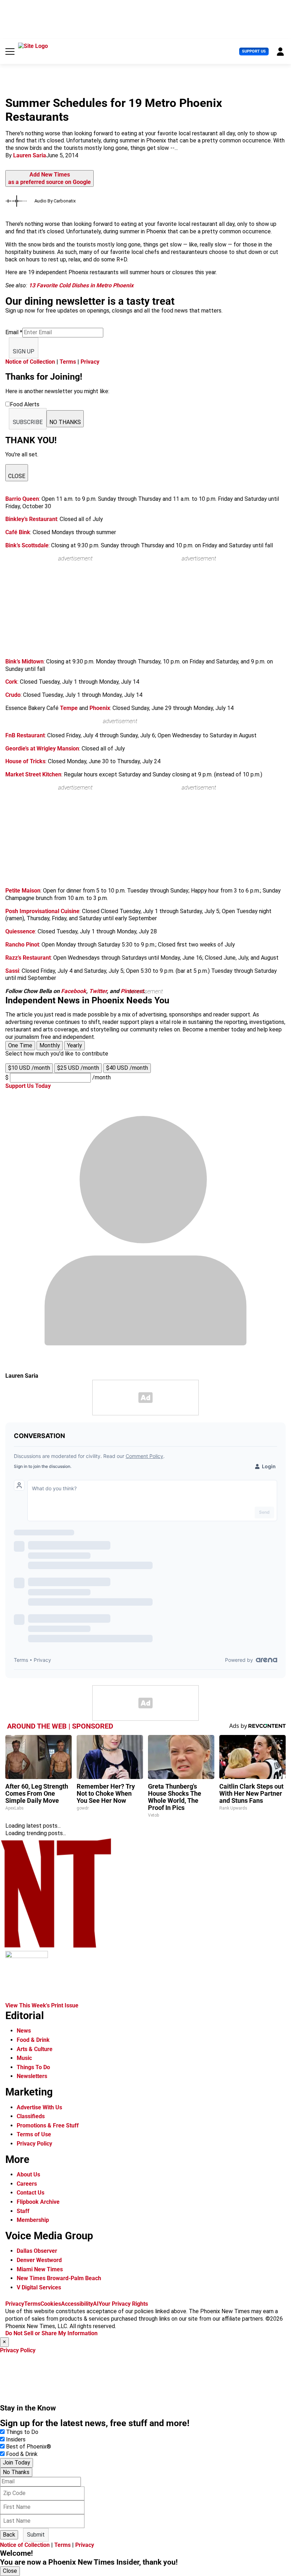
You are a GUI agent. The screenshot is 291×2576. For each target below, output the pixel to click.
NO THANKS (65, 422)
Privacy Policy (34, 2144)
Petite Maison (23, 891)
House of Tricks (25, 761)
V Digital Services (39, 2287)
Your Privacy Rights (123, 2304)
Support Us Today (28, 1086)
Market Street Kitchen (33, 774)
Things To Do (33, 2067)
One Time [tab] (20, 1045)
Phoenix (100, 708)
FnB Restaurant (25, 735)
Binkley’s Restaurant (31, 519)
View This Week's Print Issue (42, 2005)
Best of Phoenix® (29, 2447)
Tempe (69, 708)
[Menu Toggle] (10, 51)
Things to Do (22, 2432)
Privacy (90, 362)
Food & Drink (33, 2040)
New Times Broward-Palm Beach (59, 2278)
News (24, 2031)
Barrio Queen (22, 499)
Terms (68, 362)
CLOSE (17, 476)
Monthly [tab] (50, 1045)
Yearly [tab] (75, 1045)
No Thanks (16, 2472)
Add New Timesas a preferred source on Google (50, 178)
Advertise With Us (39, 2107)
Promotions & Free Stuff (48, 2125)
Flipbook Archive (38, 2202)
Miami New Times (40, 2269)
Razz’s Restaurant (28, 958)
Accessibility (77, 2304)
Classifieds (31, 2116)
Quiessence (20, 931)
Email (14, 332)
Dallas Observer (37, 2251)
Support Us (254, 51)
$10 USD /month (29, 1068)
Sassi (12, 971)
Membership (33, 2220)
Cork (11, 682)
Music (24, 2058)
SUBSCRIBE (28, 422)
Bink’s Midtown (24, 661)
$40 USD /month (127, 1068)
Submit (36, 2535)
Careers (27, 2184)
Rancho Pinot (22, 945)
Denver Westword (39, 2260)
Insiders (16, 2439)
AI (96, 2304)
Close (10, 2571)
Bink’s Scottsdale (27, 545)
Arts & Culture (35, 2049)
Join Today (17, 2463)
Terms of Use (34, 2134)
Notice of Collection (30, 362)
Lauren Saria (30, 155)
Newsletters (32, 2076)
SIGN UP (24, 351)
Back (9, 2535)
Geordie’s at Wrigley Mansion (42, 749)
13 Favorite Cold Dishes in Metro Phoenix (81, 285)
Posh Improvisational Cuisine (42, 911)
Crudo (13, 695)
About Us (28, 2174)
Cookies (51, 2304)
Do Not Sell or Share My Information (51, 2333)
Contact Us (31, 2193)
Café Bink (18, 532)
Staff (23, 2211)
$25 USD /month (78, 1068)
